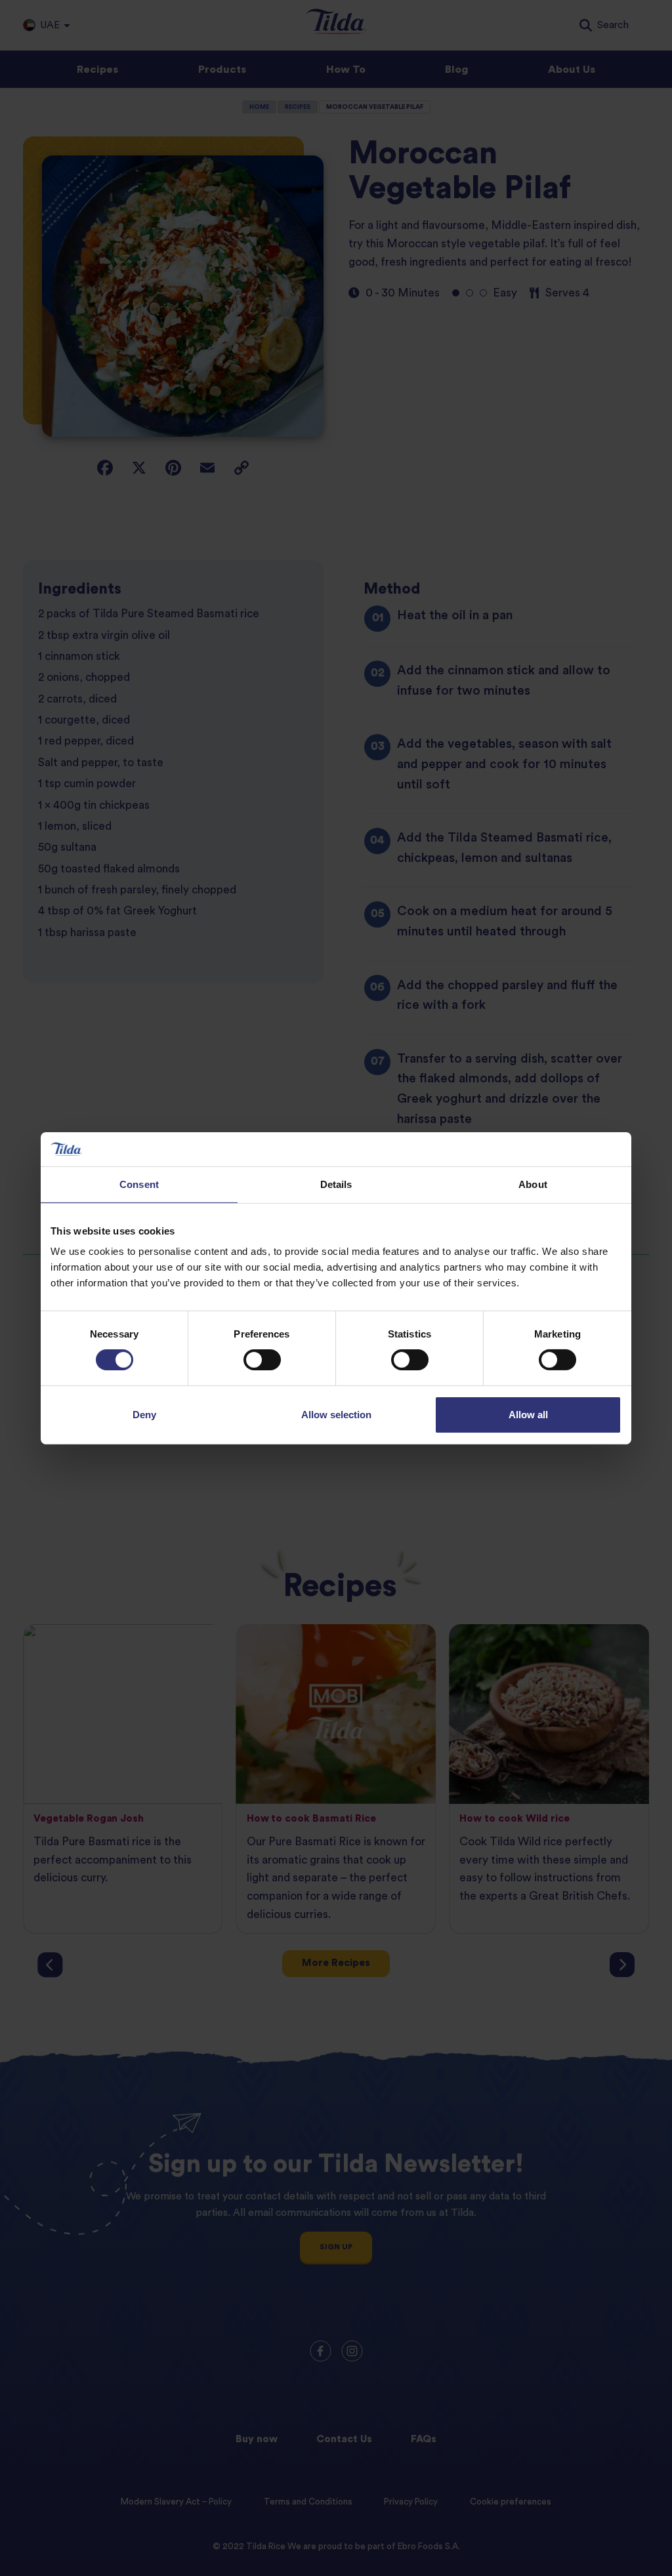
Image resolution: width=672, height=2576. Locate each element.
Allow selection (336, 1415)
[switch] (262, 1360)
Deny (144, 1415)
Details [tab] (336, 1184)
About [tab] (533, 1184)
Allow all (528, 1415)
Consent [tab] (139, 1184)
